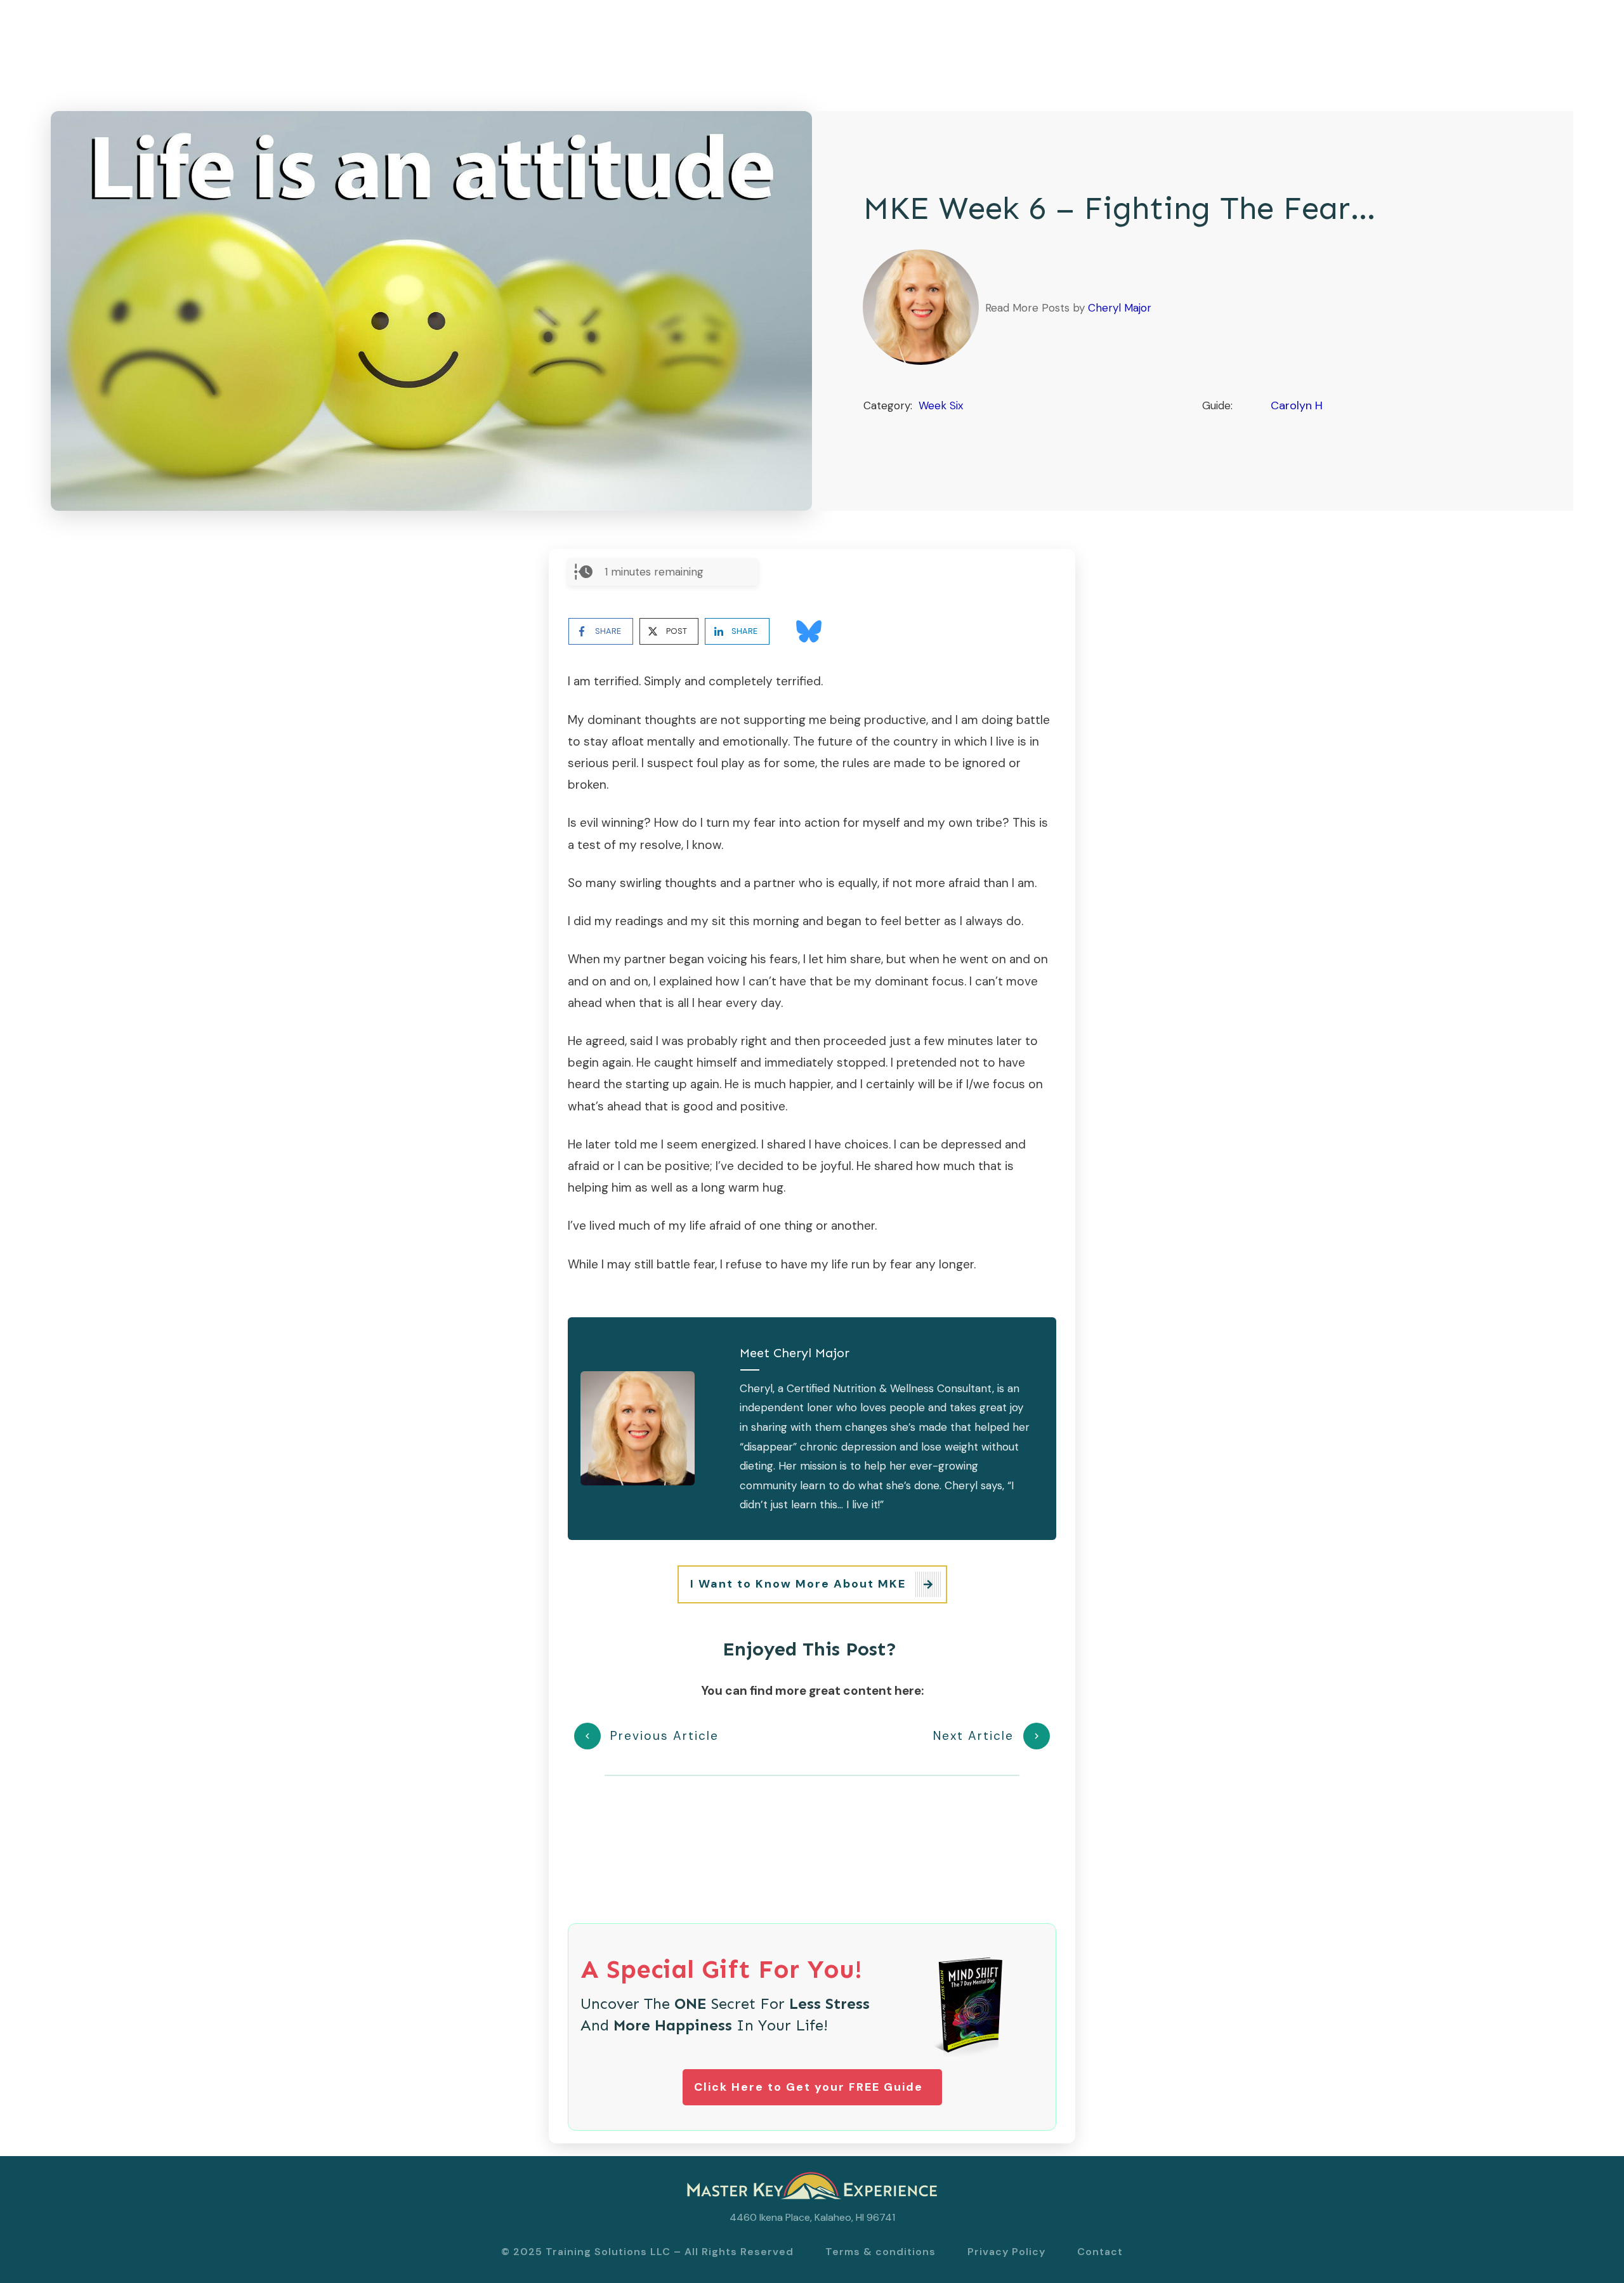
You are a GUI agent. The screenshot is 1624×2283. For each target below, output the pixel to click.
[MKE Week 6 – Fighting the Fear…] (431, 311)
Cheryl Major (1120, 308)
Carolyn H (1297, 405)
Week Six (941, 405)
